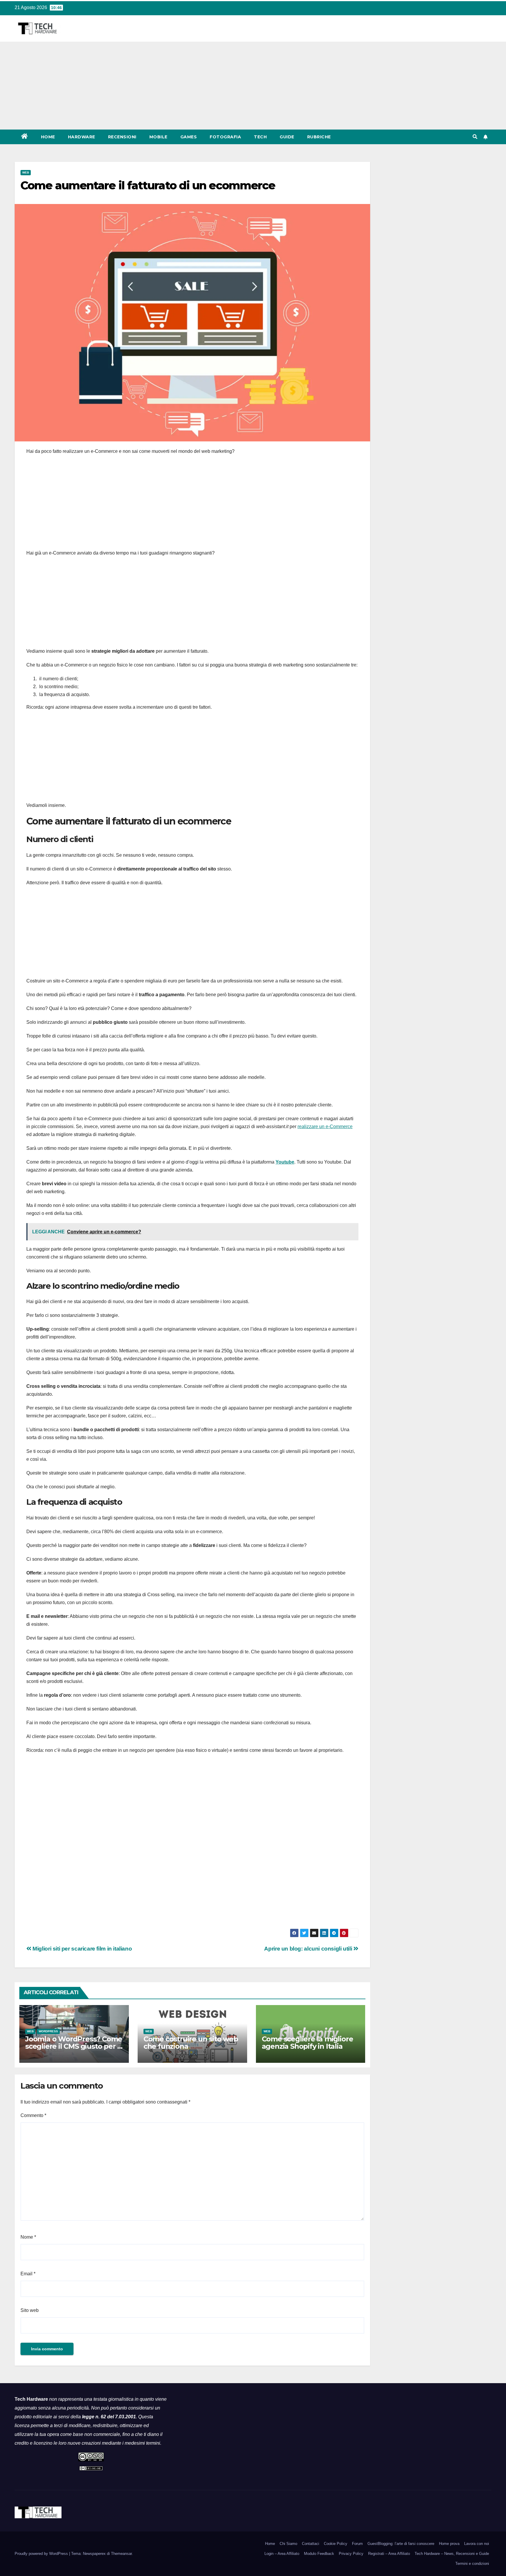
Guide (287, 137)
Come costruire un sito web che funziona (191, 2043)
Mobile (158, 137)
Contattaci (311, 2544)
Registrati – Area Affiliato (389, 2554)
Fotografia (225, 137)
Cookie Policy (336, 2544)
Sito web (30, 2310)
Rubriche (319, 137)
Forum (357, 2544)
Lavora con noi (477, 2544)
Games (189, 137)
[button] (475, 137)
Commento (33, 2115)
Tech (260, 137)
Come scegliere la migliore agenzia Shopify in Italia (307, 2043)
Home (48, 137)
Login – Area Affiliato (282, 2554)
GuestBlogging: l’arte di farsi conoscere (401, 2544)
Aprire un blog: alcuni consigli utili (309, 1949)
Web (26, 172)
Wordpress (48, 2031)
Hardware (82, 137)
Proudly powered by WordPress (42, 2554)
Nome (28, 2237)
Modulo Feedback (319, 2554)
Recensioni (122, 137)
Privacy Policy (351, 2554)
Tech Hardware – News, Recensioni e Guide (452, 2554)
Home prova (449, 2544)
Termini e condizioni (472, 2564)
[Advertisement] (253, 86)
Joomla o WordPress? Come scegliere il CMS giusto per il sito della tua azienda (74, 2046)
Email (28, 2274)
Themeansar (121, 2554)
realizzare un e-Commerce (325, 1127)
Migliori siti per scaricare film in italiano (82, 1949)
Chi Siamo (288, 2544)
